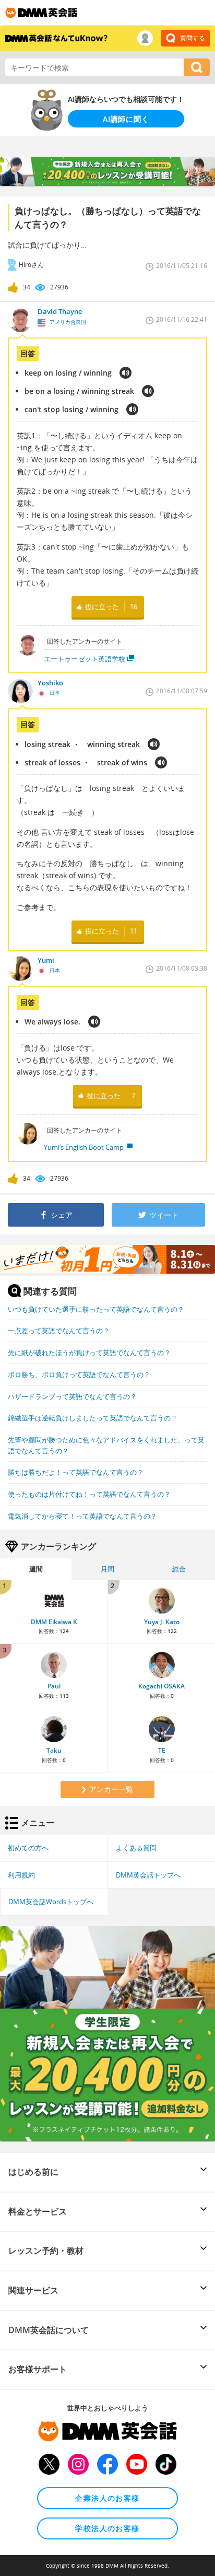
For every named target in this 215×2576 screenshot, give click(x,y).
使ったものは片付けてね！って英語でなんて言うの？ (89, 1494)
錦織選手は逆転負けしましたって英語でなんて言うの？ (93, 1418)
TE (162, 1750)
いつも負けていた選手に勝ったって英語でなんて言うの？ (96, 1309)
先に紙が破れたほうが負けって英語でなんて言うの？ (89, 1353)
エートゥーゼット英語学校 (85, 659)
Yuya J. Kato (162, 1622)
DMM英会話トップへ (148, 1875)
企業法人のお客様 (107, 2498)
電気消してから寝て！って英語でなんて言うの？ (82, 1516)
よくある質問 (136, 1848)
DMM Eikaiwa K (54, 1622)
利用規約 (21, 1875)
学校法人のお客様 (107, 2528)
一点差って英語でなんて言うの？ (59, 1331)
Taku (54, 1750)
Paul (54, 1686)
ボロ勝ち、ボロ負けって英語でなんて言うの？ (79, 1374)
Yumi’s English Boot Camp (84, 1147)
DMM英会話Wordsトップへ (51, 1902)
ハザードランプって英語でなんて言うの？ (72, 1396)
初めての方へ (28, 1848)
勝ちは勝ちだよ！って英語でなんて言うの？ (76, 1472)
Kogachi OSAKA (162, 1686)
